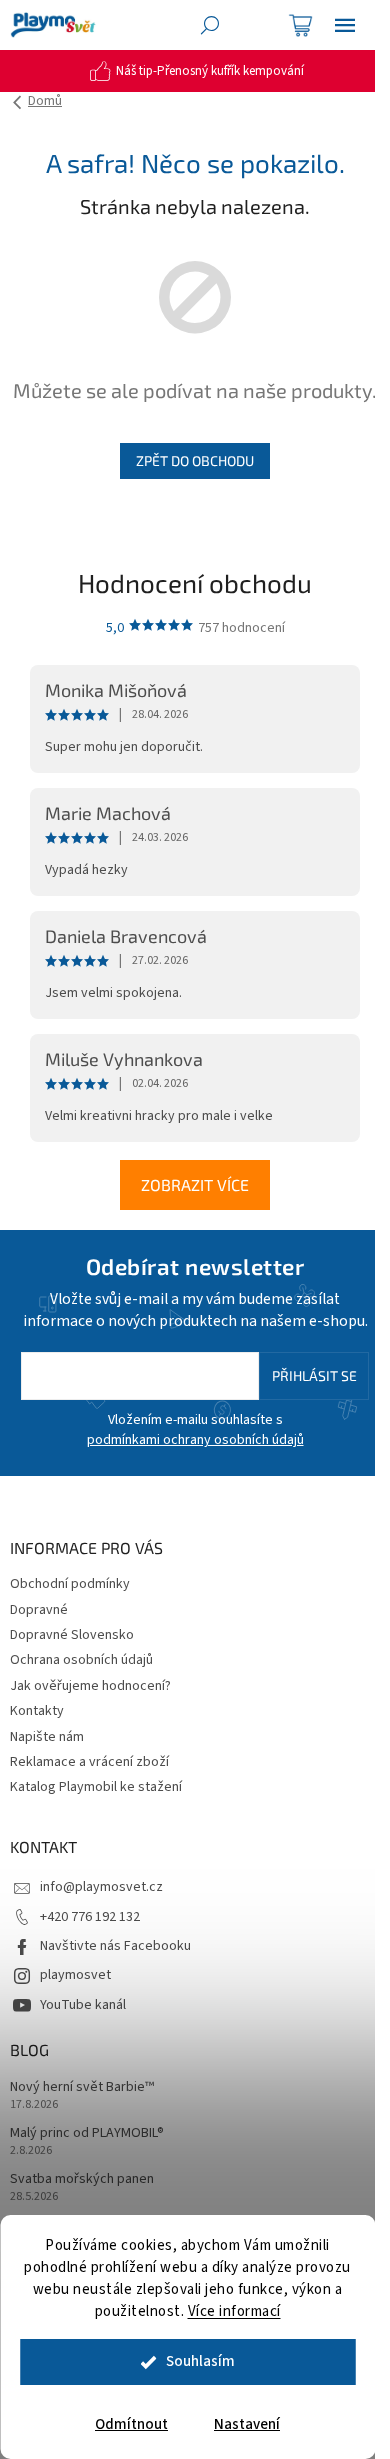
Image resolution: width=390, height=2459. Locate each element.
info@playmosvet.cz (101, 1887)
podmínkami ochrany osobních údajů (195, 1440)
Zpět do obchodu (195, 460)
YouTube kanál (83, 2005)
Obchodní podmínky (70, 1584)
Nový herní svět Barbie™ (82, 2087)
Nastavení (247, 2424)
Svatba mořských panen (82, 2179)
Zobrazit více (195, 1184)
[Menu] (345, 25)
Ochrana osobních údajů (81, 1660)
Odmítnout (131, 2424)
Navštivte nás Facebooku (115, 1946)
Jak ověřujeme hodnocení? (90, 1686)
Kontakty (37, 1711)
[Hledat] (210, 25)
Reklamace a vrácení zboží (89, 1762)
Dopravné (39, 1610)
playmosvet (75, 1975)
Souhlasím (200, 2361)
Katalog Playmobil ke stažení (96, 1787)
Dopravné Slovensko (72, 1635)
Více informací (234, 2311)
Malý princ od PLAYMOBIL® (87, 2133)
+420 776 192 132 (90, 1917)
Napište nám (47, 1737)
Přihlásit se (314, 1375)
